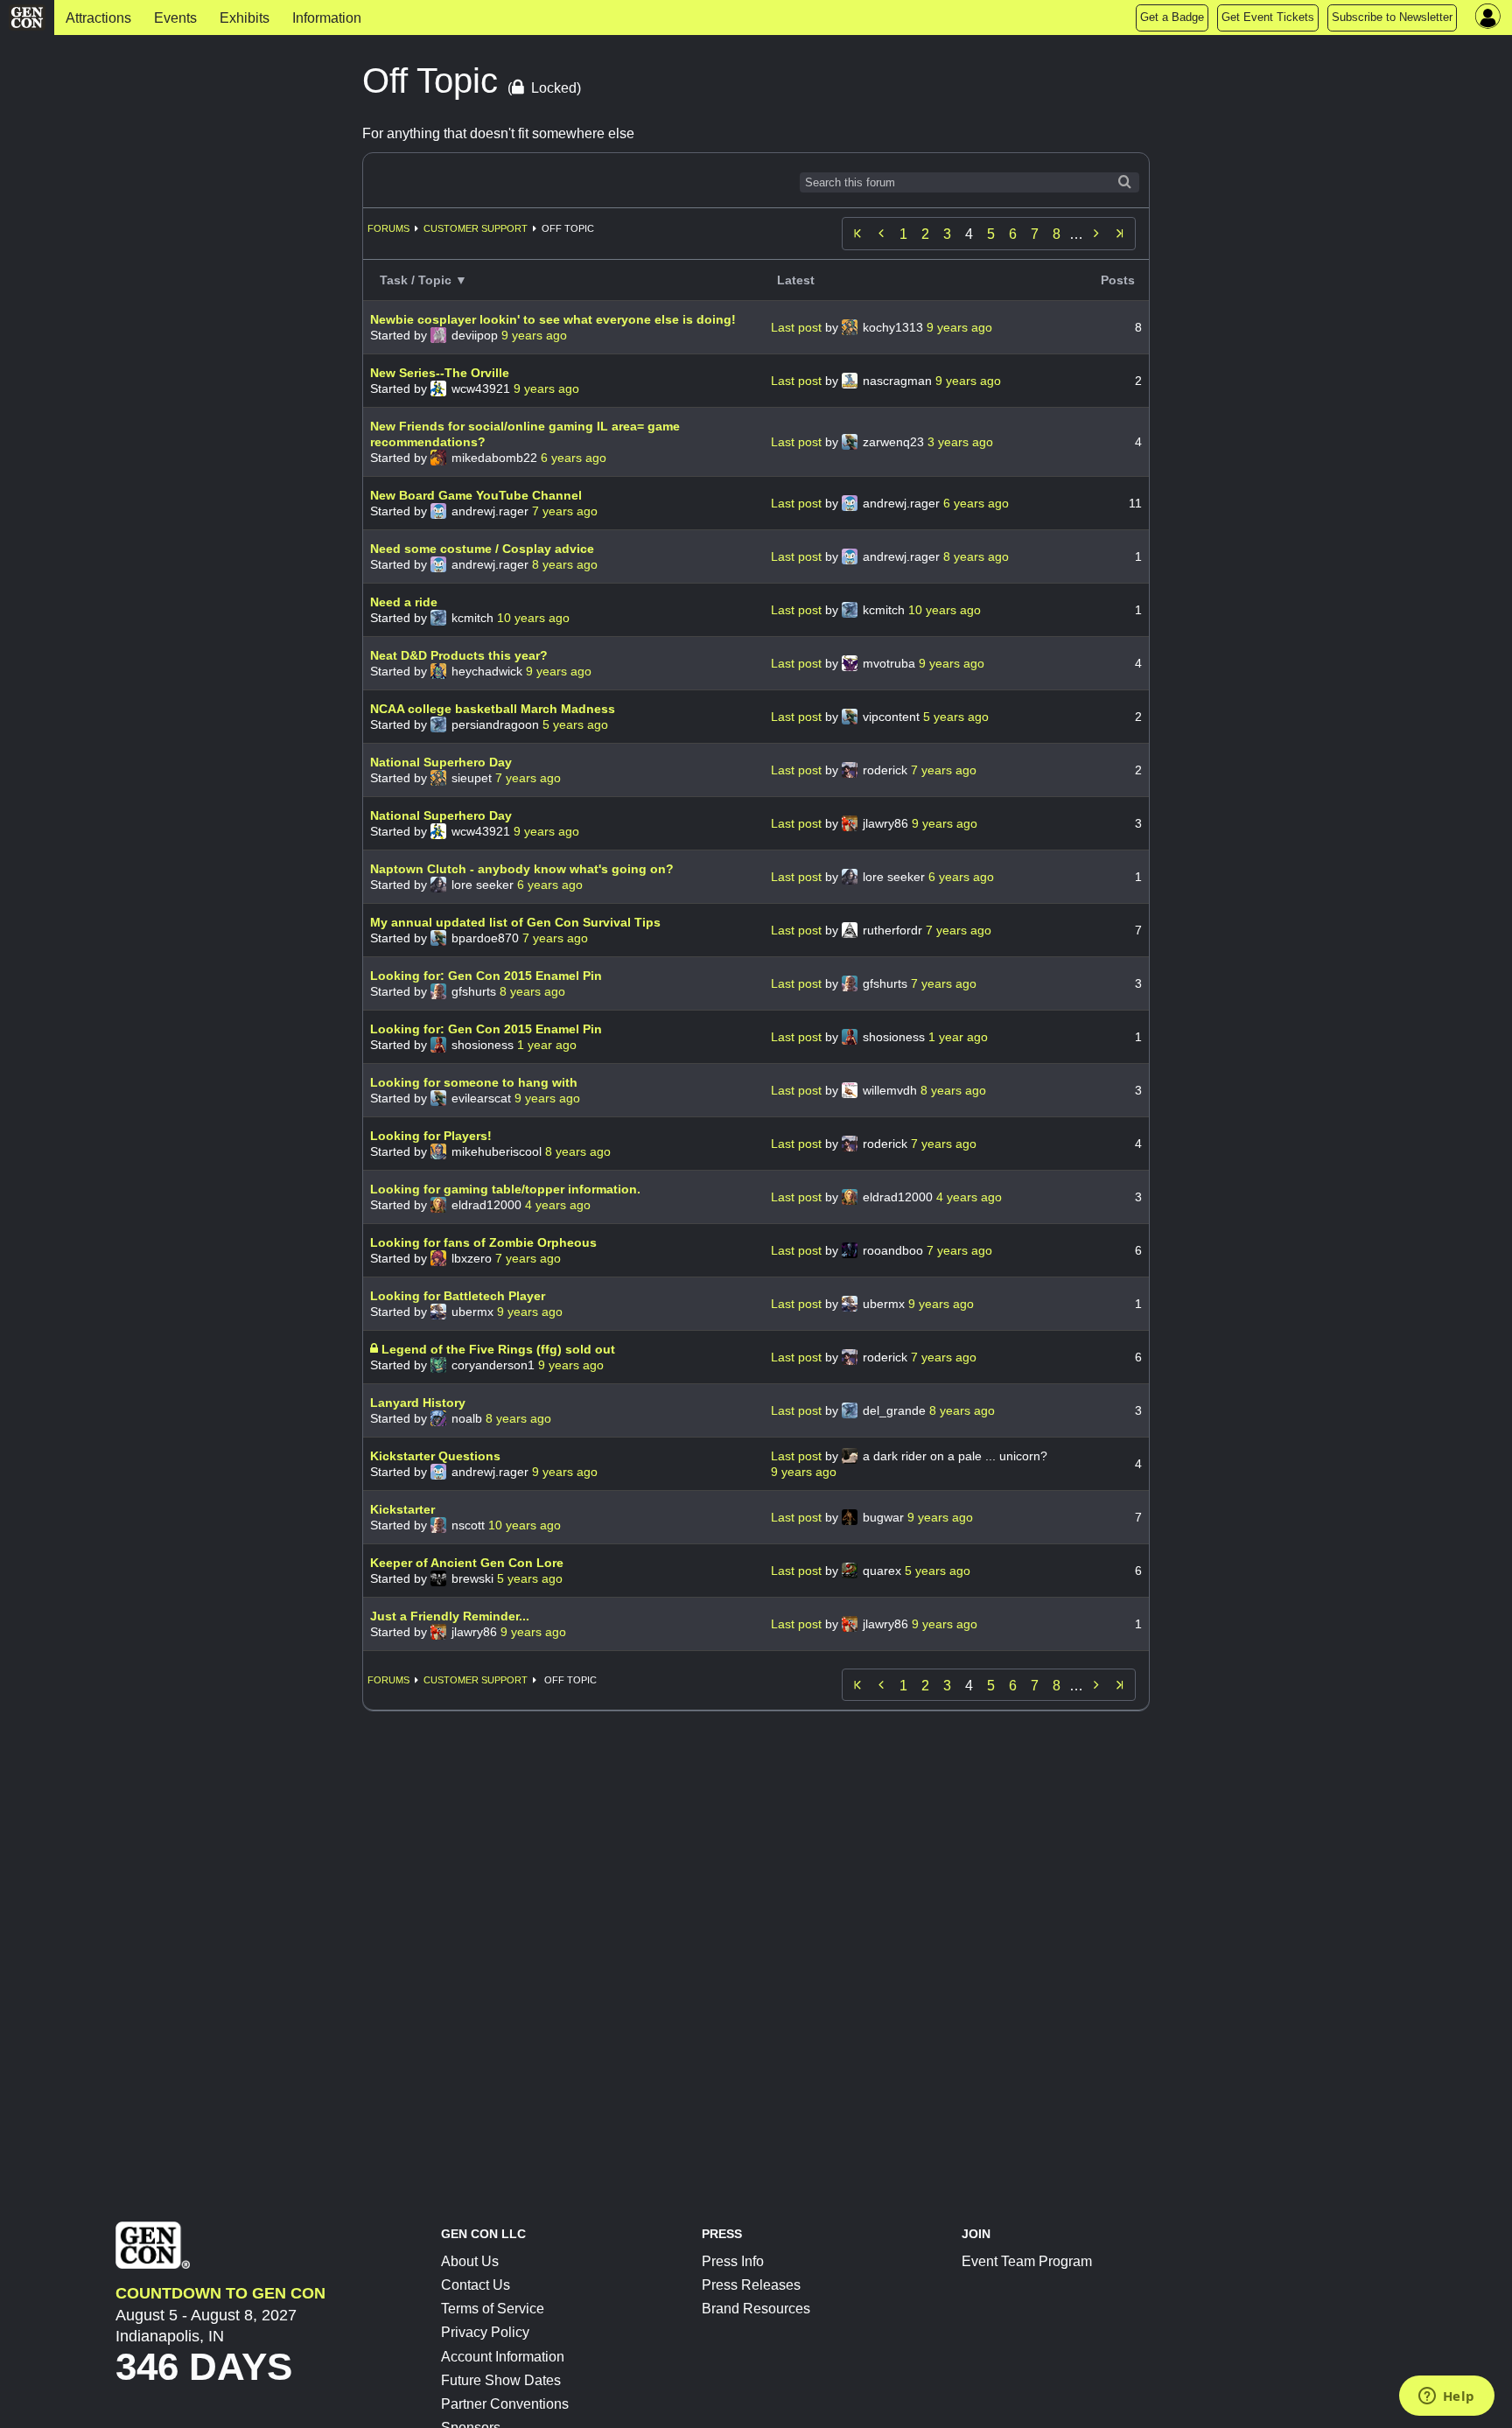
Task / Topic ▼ (423, 280)
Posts (1118, 280)
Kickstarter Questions (435, 1456)
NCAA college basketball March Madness (493, 709)
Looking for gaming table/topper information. (505, 1189)
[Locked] (376, 1349)
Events (175, 18)
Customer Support (476, 228)
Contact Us (476, 2285)
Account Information (503, 2357)
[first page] (857, 234)
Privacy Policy (485, 2332)
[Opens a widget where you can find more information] (1446, 2397)
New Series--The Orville (440, 373)
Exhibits (245, 18)
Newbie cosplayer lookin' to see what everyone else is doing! (553, 319)
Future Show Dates (501, 2380)
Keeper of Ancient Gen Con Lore (467, 1563)
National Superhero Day (441, 762)
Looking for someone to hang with (474, 1082)
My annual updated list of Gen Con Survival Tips (515, 922)
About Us (470, 2261)
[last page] (1120, 234)
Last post (798, 327)
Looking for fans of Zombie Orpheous (483, 1242)
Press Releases (751, 2285)
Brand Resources (756, 2309)
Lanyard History (418, 1403)
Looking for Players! (431, 1136)
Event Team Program (1027, 2261)
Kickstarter (402, 1509)
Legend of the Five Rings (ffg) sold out (498, 1349)
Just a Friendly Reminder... (450, 1616)
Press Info (733, 2261)
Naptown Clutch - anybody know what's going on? (522, 869)
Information (327, 18)
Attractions (98, 18)
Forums (388, 228)
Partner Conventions (505, 2404)
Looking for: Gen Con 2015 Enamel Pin (486, 976)
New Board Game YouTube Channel (476, 495)
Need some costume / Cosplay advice (482, 549)
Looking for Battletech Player (458, 1296)
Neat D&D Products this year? (459, 655)
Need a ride (404, 602)
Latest (796, 280)
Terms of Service (493, 2309)
